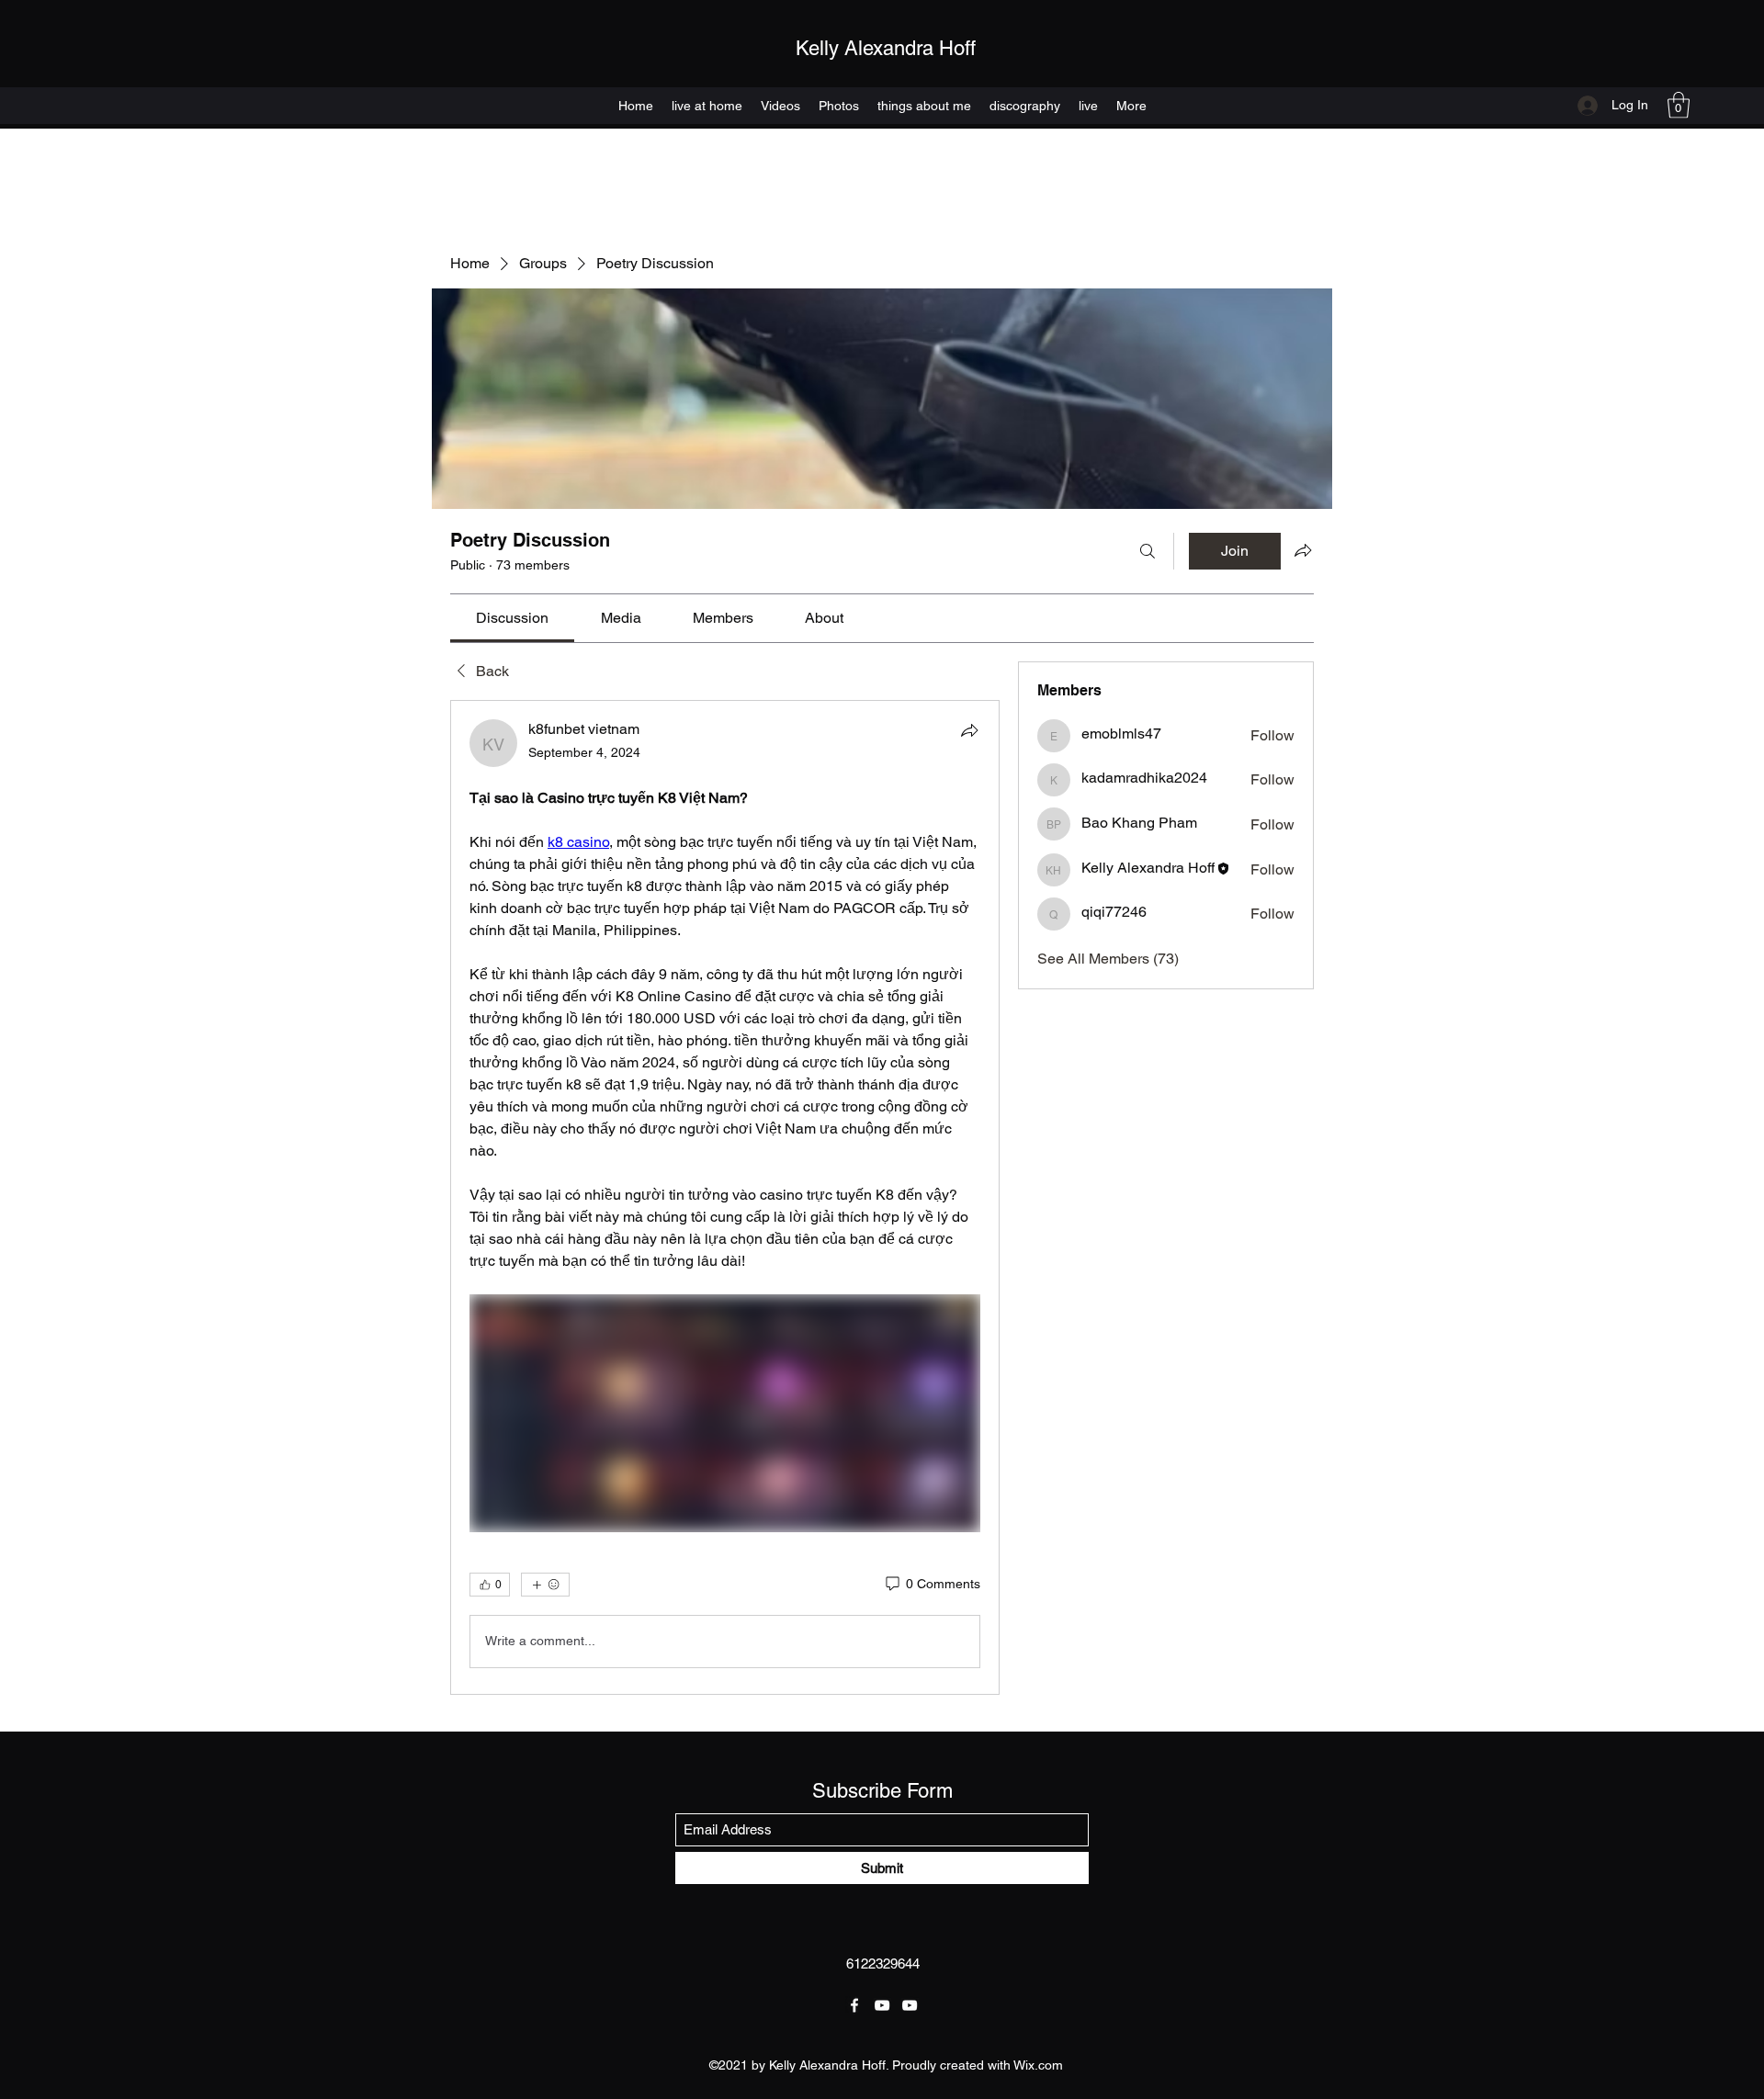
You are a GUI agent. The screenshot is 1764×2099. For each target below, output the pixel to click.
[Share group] (1303, 550)
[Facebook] (854, 2005)
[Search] (1148, 551)
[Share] (969, 730)
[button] (1679, 105)
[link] (512, 618)
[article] (725, 1197)
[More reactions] (545, 1585)
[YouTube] (882, 2005)
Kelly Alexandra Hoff (886, 48)
